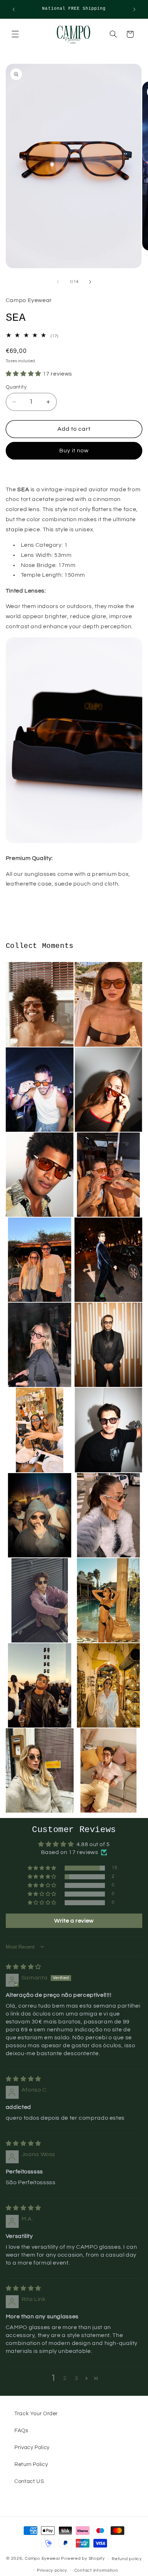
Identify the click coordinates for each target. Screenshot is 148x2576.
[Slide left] (58, 282)
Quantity (16, 387)
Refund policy (127, 2559)
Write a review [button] (74, 1921)
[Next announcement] (134, 9)
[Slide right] (90, 282)
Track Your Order (36, 2414)
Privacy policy (52, 2570)
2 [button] (65, 2378)
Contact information (96, 2570)
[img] (24, 1967)
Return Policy (31, 2464)
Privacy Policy (32, 2448)
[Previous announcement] (14, 9)
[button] (15, 34)
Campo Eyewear (43, 2559)
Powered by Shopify (83, 2559)
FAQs (21, 2431)
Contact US (29, 2481)
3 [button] (77, 2378)
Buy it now (74, 451)
